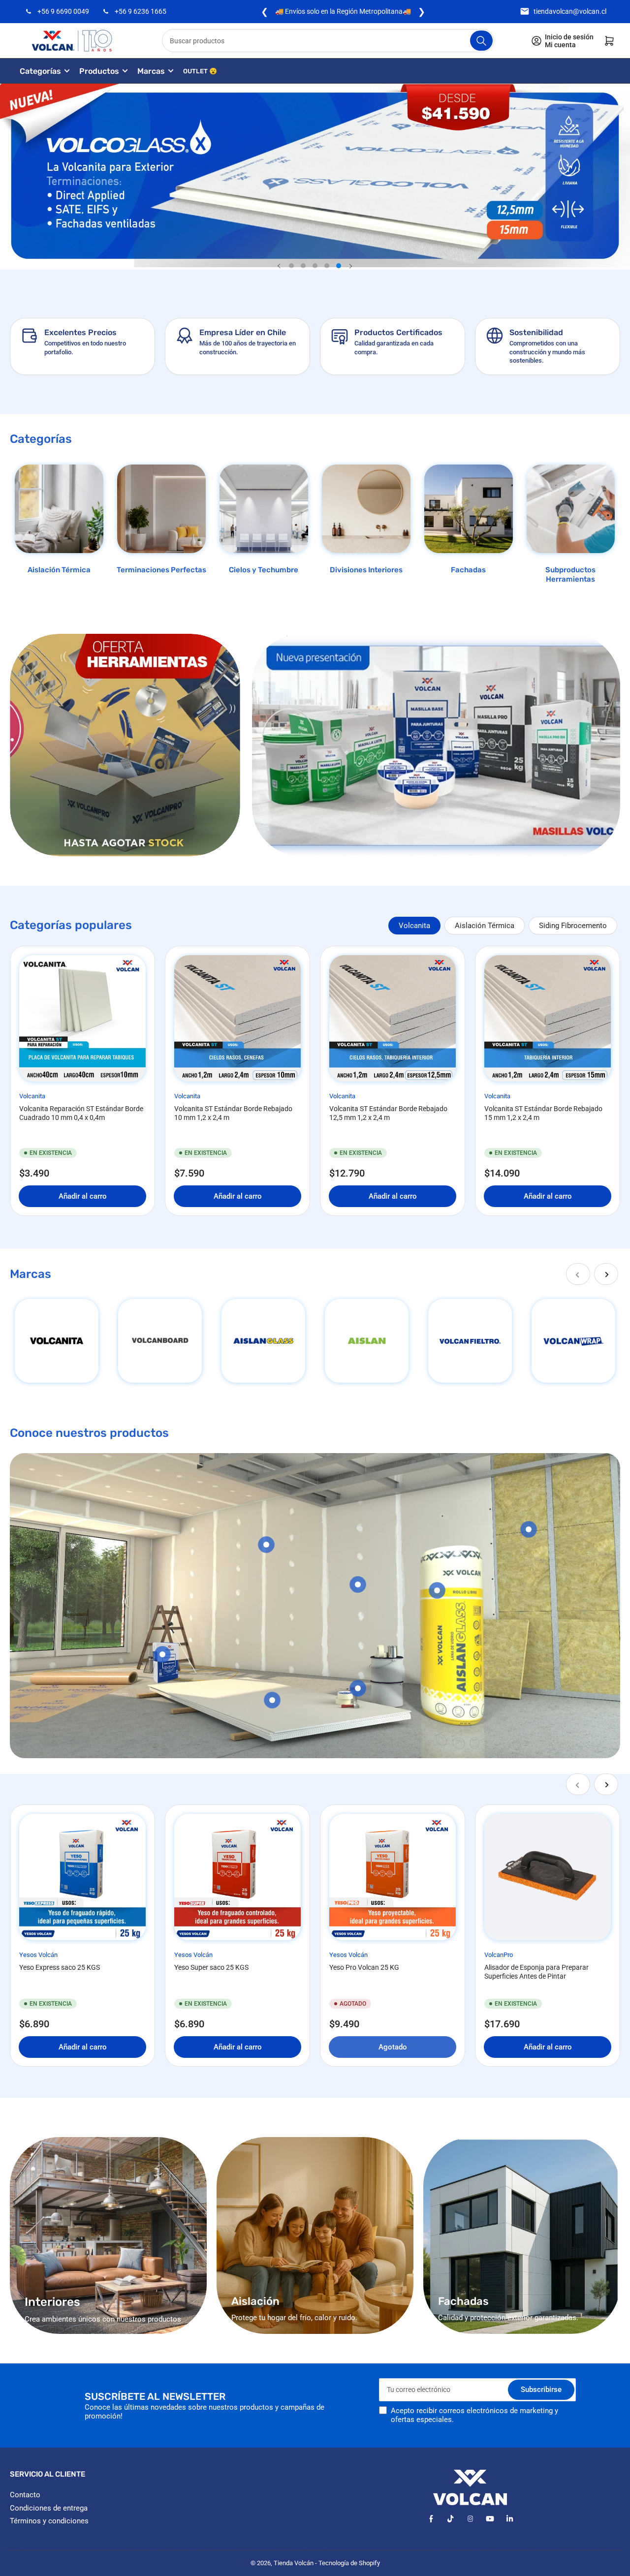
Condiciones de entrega (49, 2508)
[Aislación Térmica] (59, 509)
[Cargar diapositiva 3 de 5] (315, 266)
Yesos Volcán (38, 1955)
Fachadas (468, 570)
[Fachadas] (469, 509)
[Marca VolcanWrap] (573, 1341)
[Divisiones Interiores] (366, 509)
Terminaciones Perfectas (161, 570)
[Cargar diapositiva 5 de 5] (339, 266)
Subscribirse (541, 2390)
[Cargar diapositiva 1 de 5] (291, 266)
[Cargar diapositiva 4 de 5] (327, 266)
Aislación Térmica (59, 570)
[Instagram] (470, 2519)
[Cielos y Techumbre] (264, 509)
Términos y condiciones (49, 2521)
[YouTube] (490, 2519)
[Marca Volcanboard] (160, 1341)
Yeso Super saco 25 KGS (211, 1967)
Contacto (25, 2495)
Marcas (151, 71)
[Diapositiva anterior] (280, 266)
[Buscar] (481, 41)
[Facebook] (431, 2519)
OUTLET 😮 (200, 71)
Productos (99, 71)
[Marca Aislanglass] (263, 1341)
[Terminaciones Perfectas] (161, 509)
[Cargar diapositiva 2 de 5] (303, 266)
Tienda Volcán (294, 2563)
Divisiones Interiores (366, 570)
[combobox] (328, 41)
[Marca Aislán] (367, 1341)
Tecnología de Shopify (349, 2563)
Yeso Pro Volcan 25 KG (364, 1967)
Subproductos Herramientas (570, 575)
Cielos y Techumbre (264, 570)
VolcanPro (499, 1955)
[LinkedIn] (510, 2519)
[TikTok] (451, 2519)
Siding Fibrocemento (573, 926)
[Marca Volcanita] (57, 1341)
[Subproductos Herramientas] (571, 509)
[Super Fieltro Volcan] (470, 1341)
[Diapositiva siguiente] (350, 266)
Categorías (40, 71)
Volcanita (414, 926)
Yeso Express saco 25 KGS (60, 1967)
